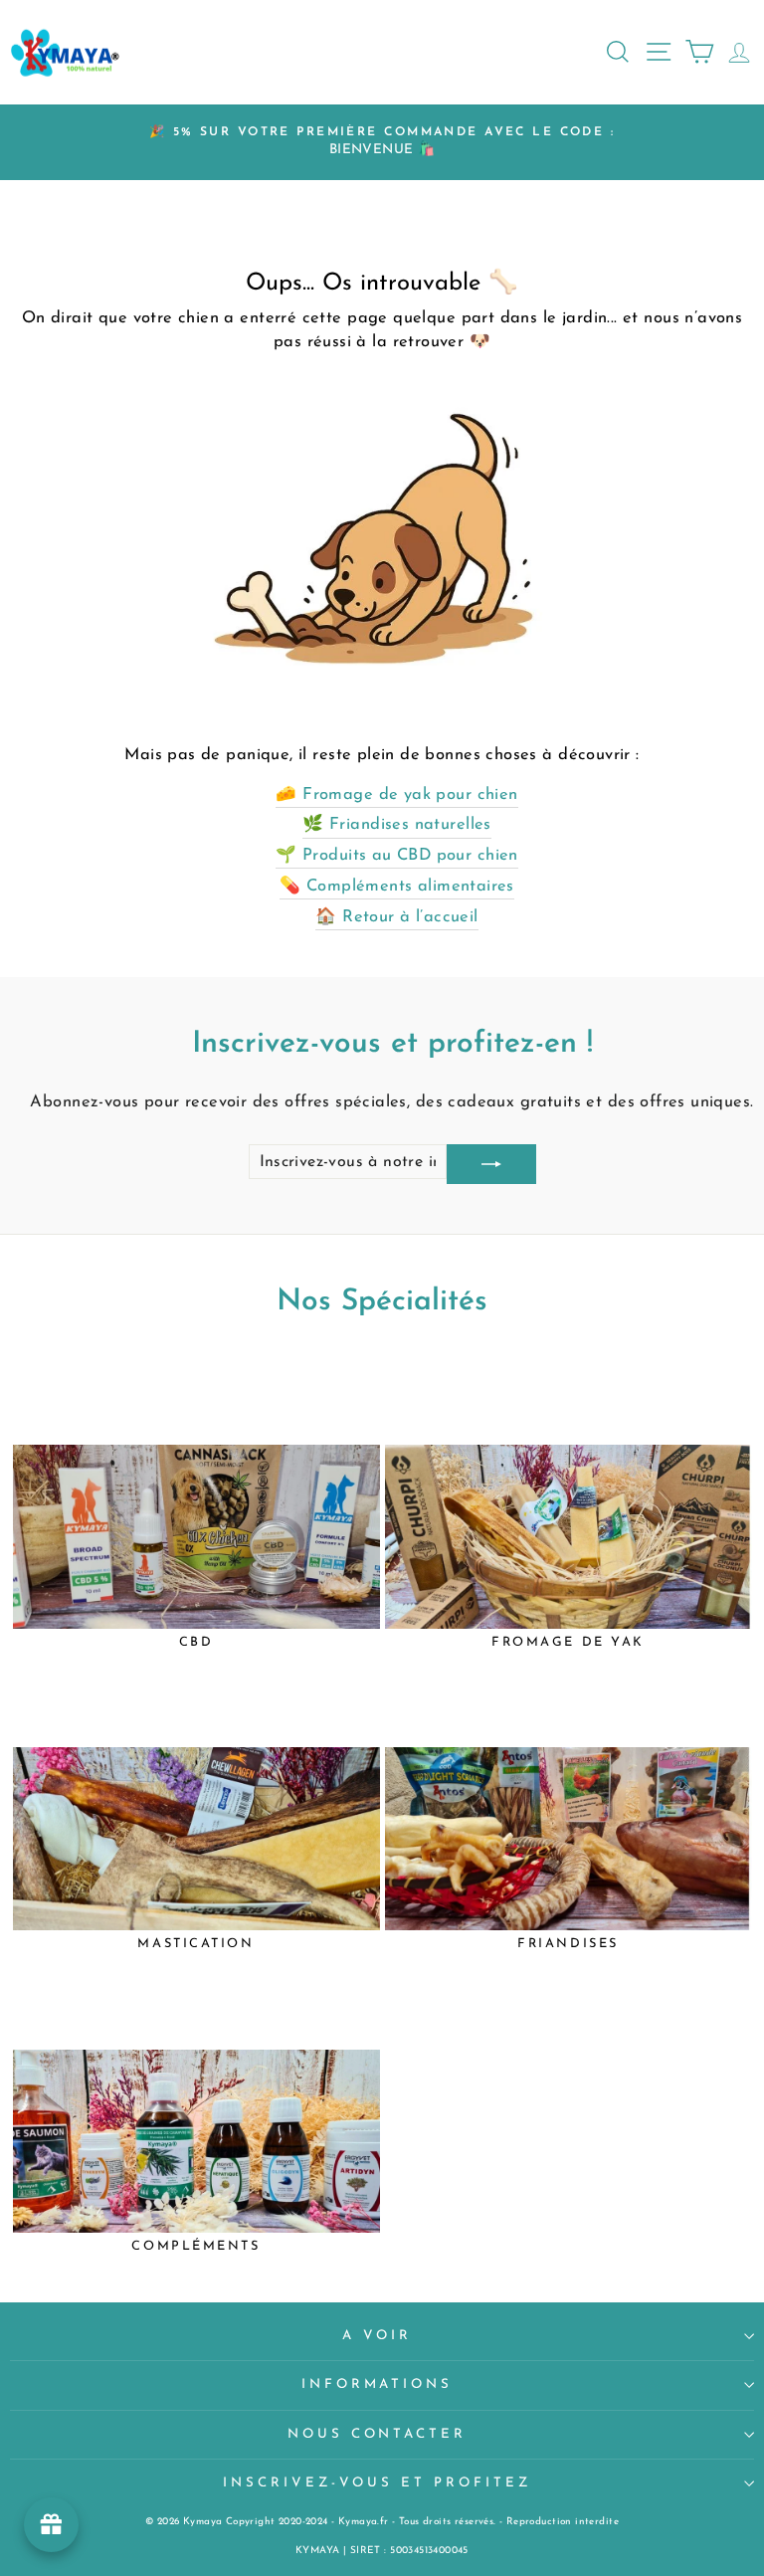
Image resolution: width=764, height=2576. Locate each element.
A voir (377, 2336)
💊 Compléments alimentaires (397, 887)
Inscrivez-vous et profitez (377, 2483)
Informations (378, 2384)
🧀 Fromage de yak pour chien (396, 795)
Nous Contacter (378, 2434)
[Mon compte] (734, 52)
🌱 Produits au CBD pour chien (397, 856)
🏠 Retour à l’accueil (396, 917)
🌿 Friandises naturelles (397, 825)
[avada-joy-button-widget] (51, 2525)
